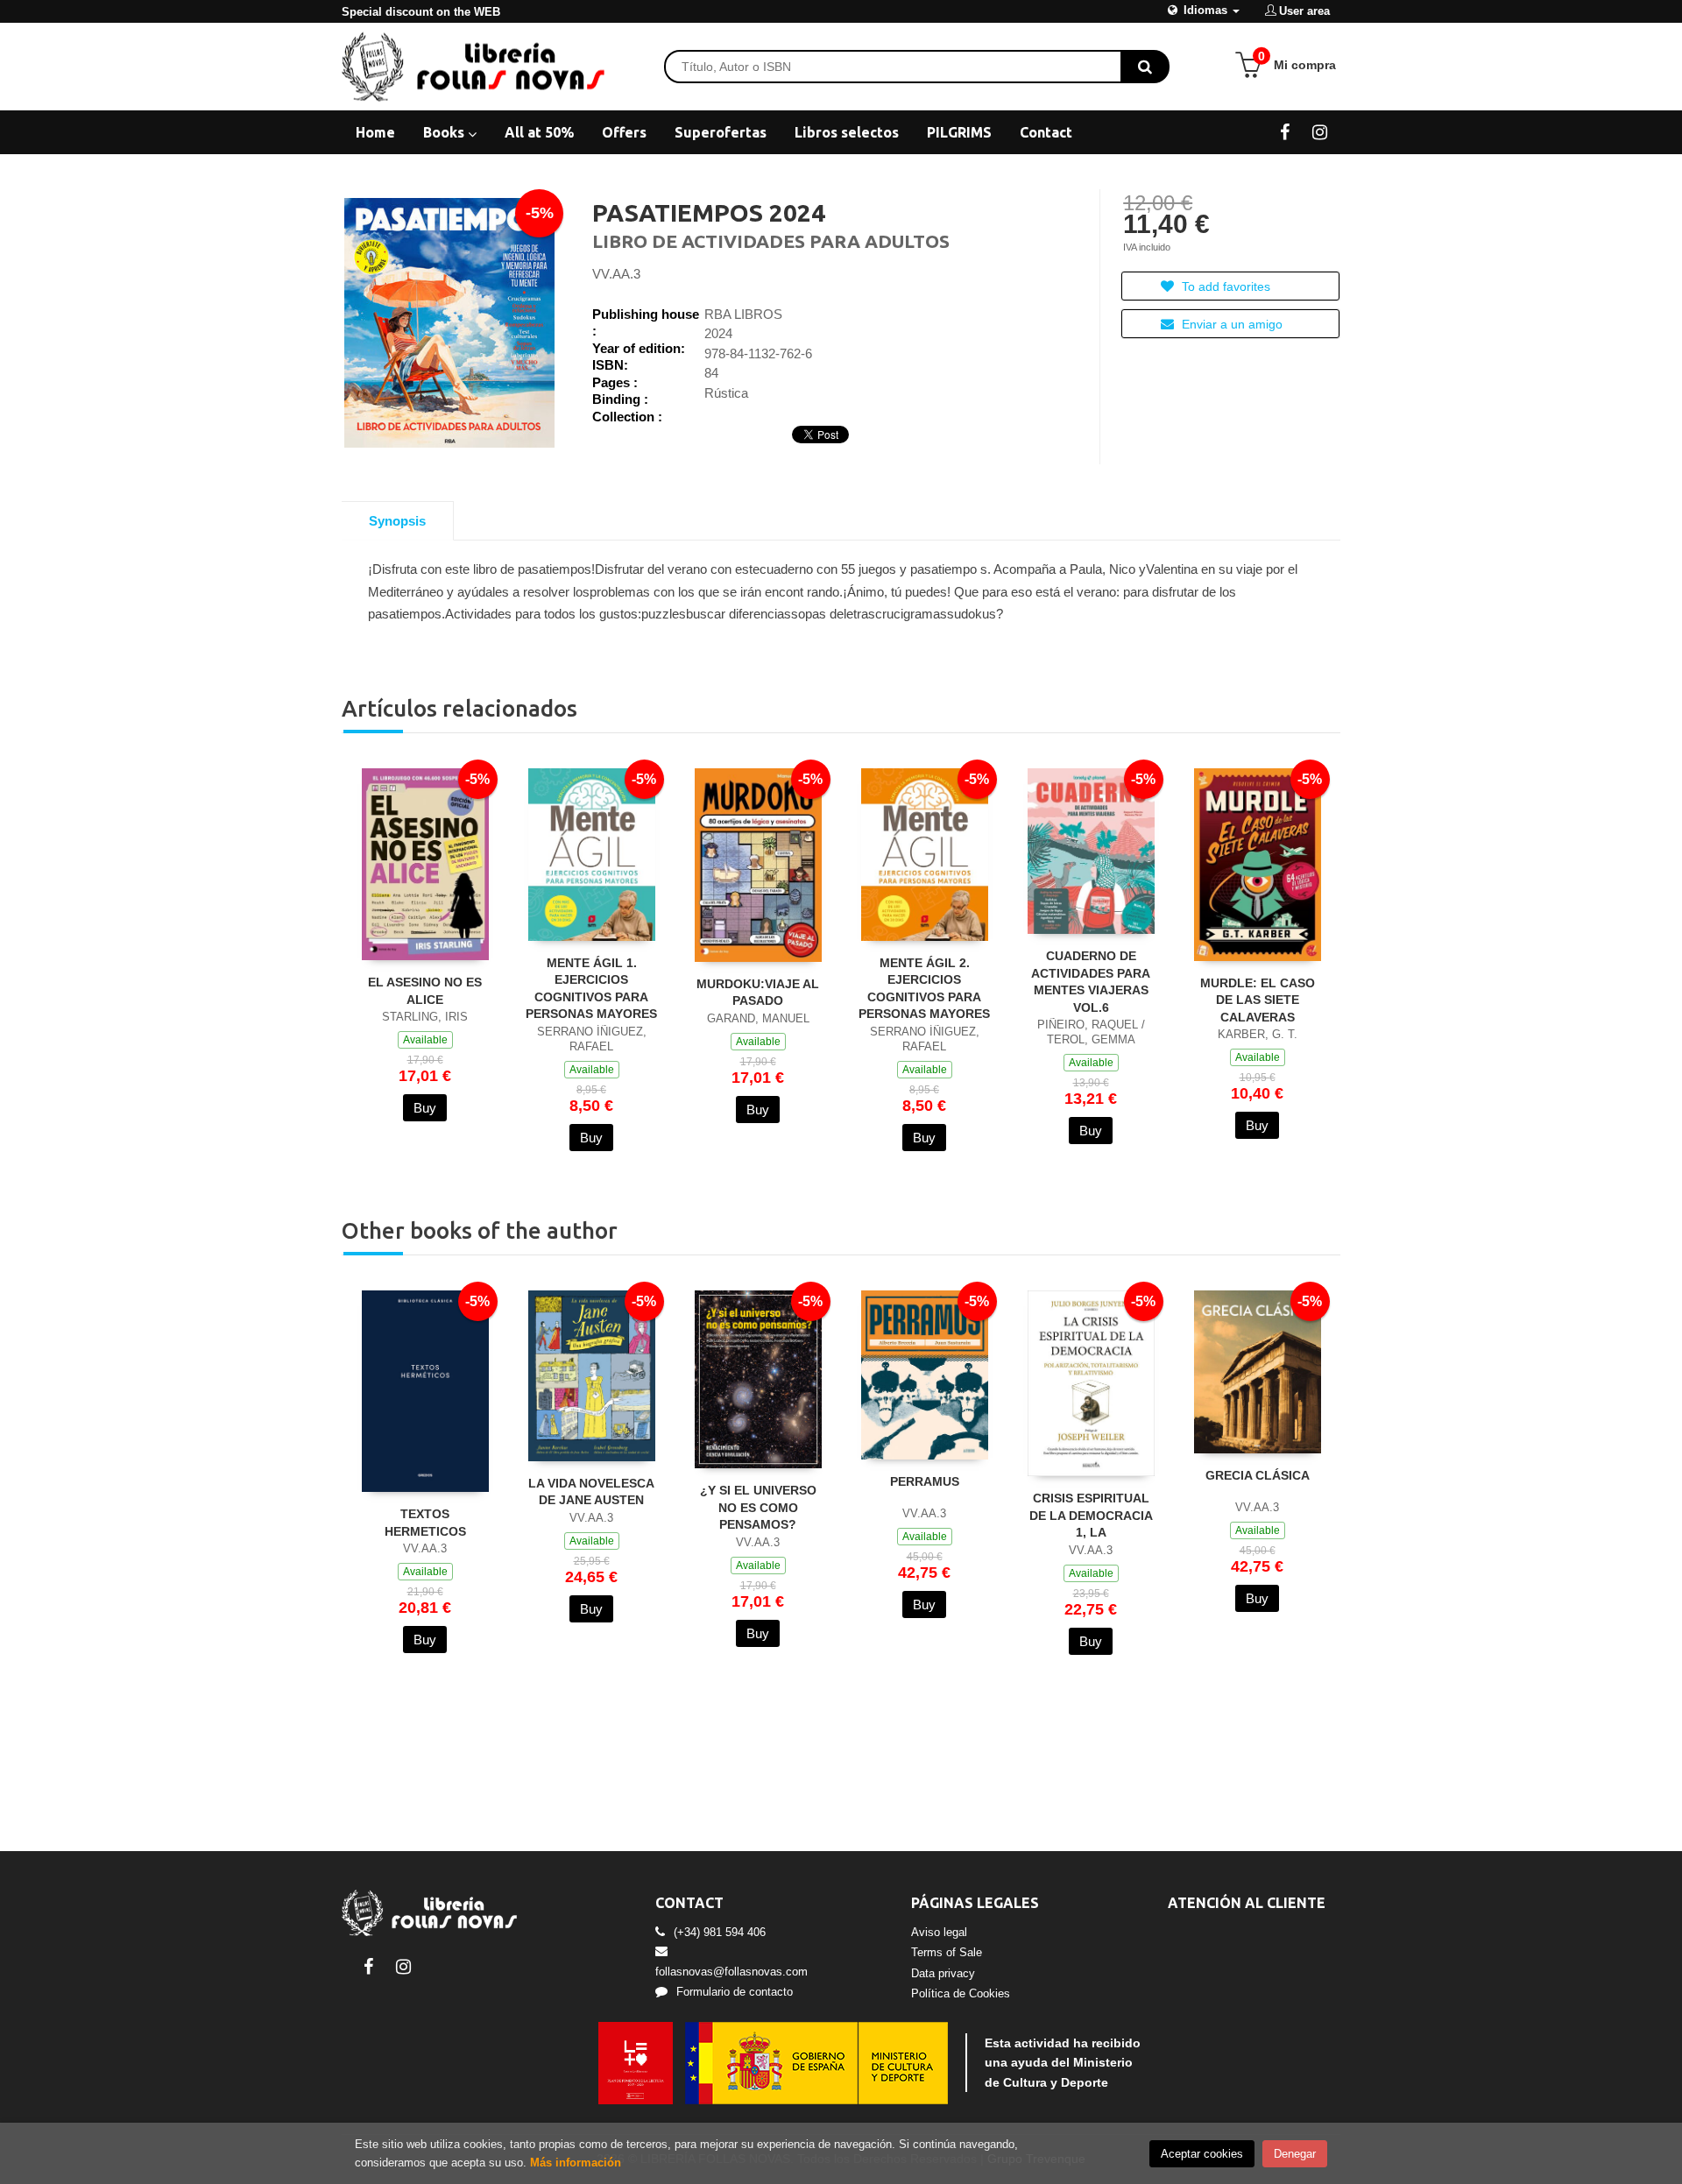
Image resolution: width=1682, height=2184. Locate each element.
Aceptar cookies (1202, 2154)
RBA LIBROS (743, 314)
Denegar (1295, 2154)
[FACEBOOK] (1285, 131)
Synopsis (397, 521)
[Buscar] (1145, 67)
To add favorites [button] (1224, 286)
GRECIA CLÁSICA (1258, 1475)
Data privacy (943, 1973)
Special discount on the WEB (421, 12)
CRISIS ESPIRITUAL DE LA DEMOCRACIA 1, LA (1091, 1515)
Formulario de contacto (735, 1992)
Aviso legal (939, 1932)
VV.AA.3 (616, 274)
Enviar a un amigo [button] (1230, 324)
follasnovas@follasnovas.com (731, 1972)
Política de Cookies (961, 1993)
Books (445, 132)
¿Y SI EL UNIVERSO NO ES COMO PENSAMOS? (758, 1507)
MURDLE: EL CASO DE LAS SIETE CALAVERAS (1258, 1000)
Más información (576, 2163)
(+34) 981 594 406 (720, 1932)
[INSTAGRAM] (1320, 131)
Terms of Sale (947, 1952)
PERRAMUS (925, 1481)
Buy (425, 1108)
